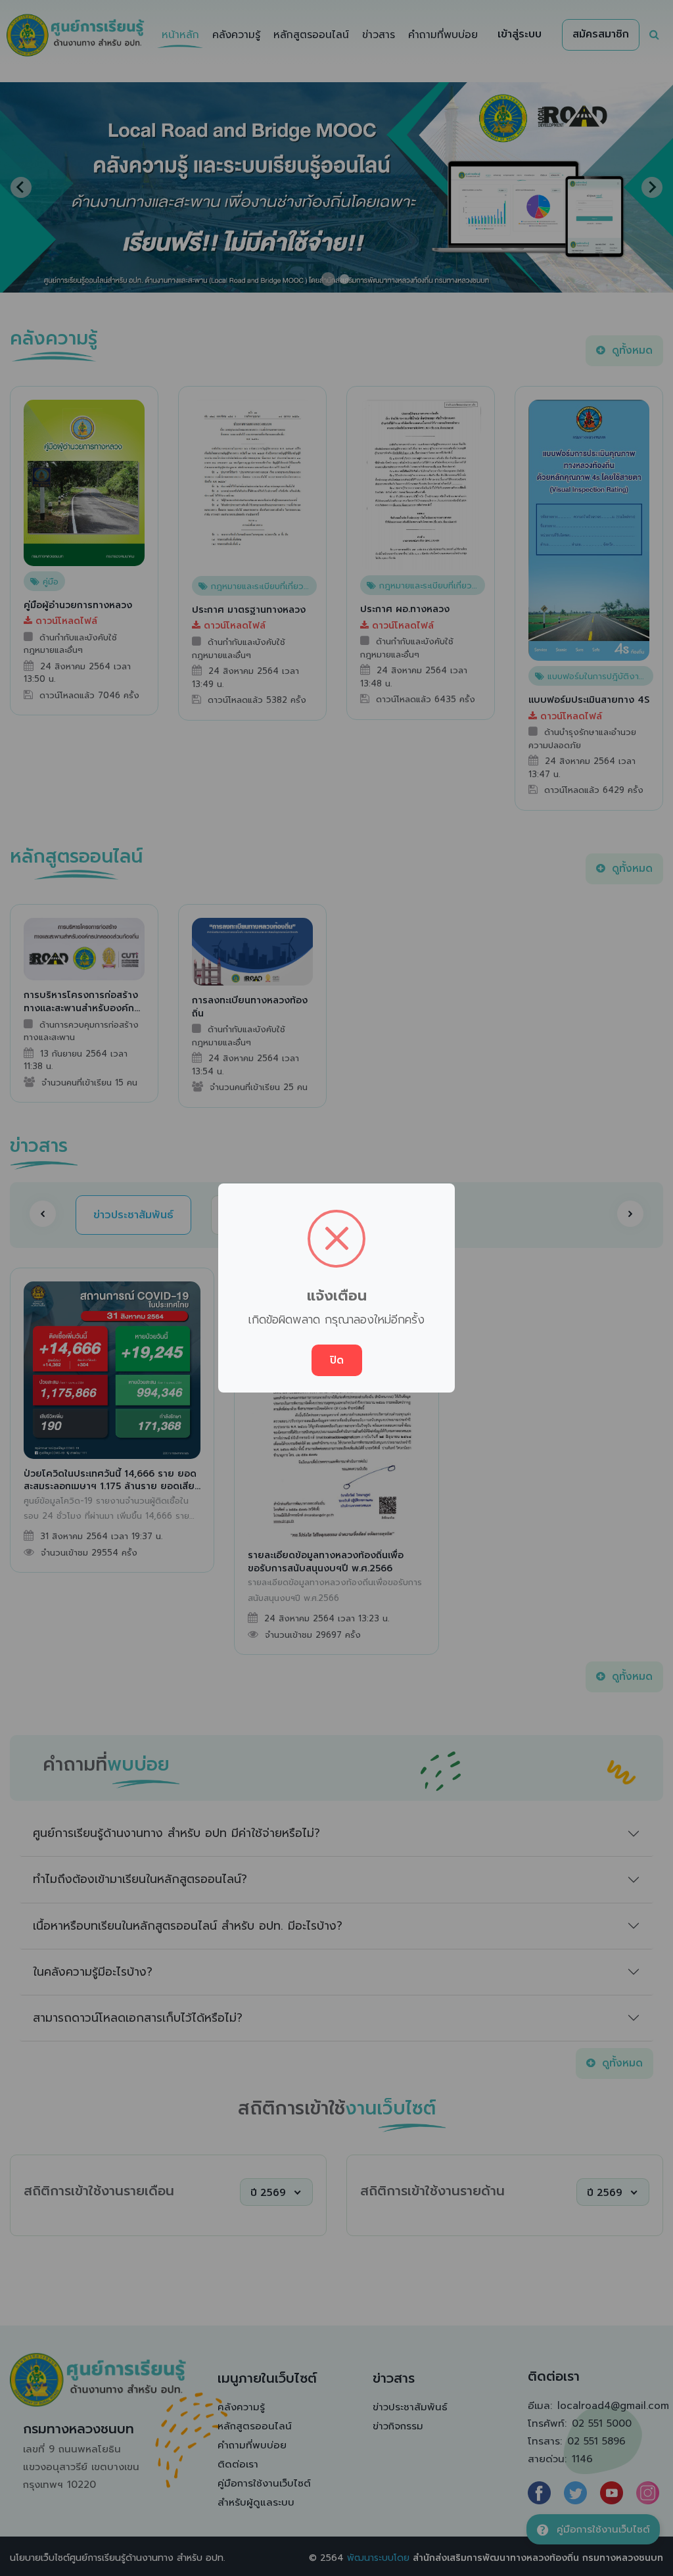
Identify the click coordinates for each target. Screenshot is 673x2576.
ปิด (337, 1360)
